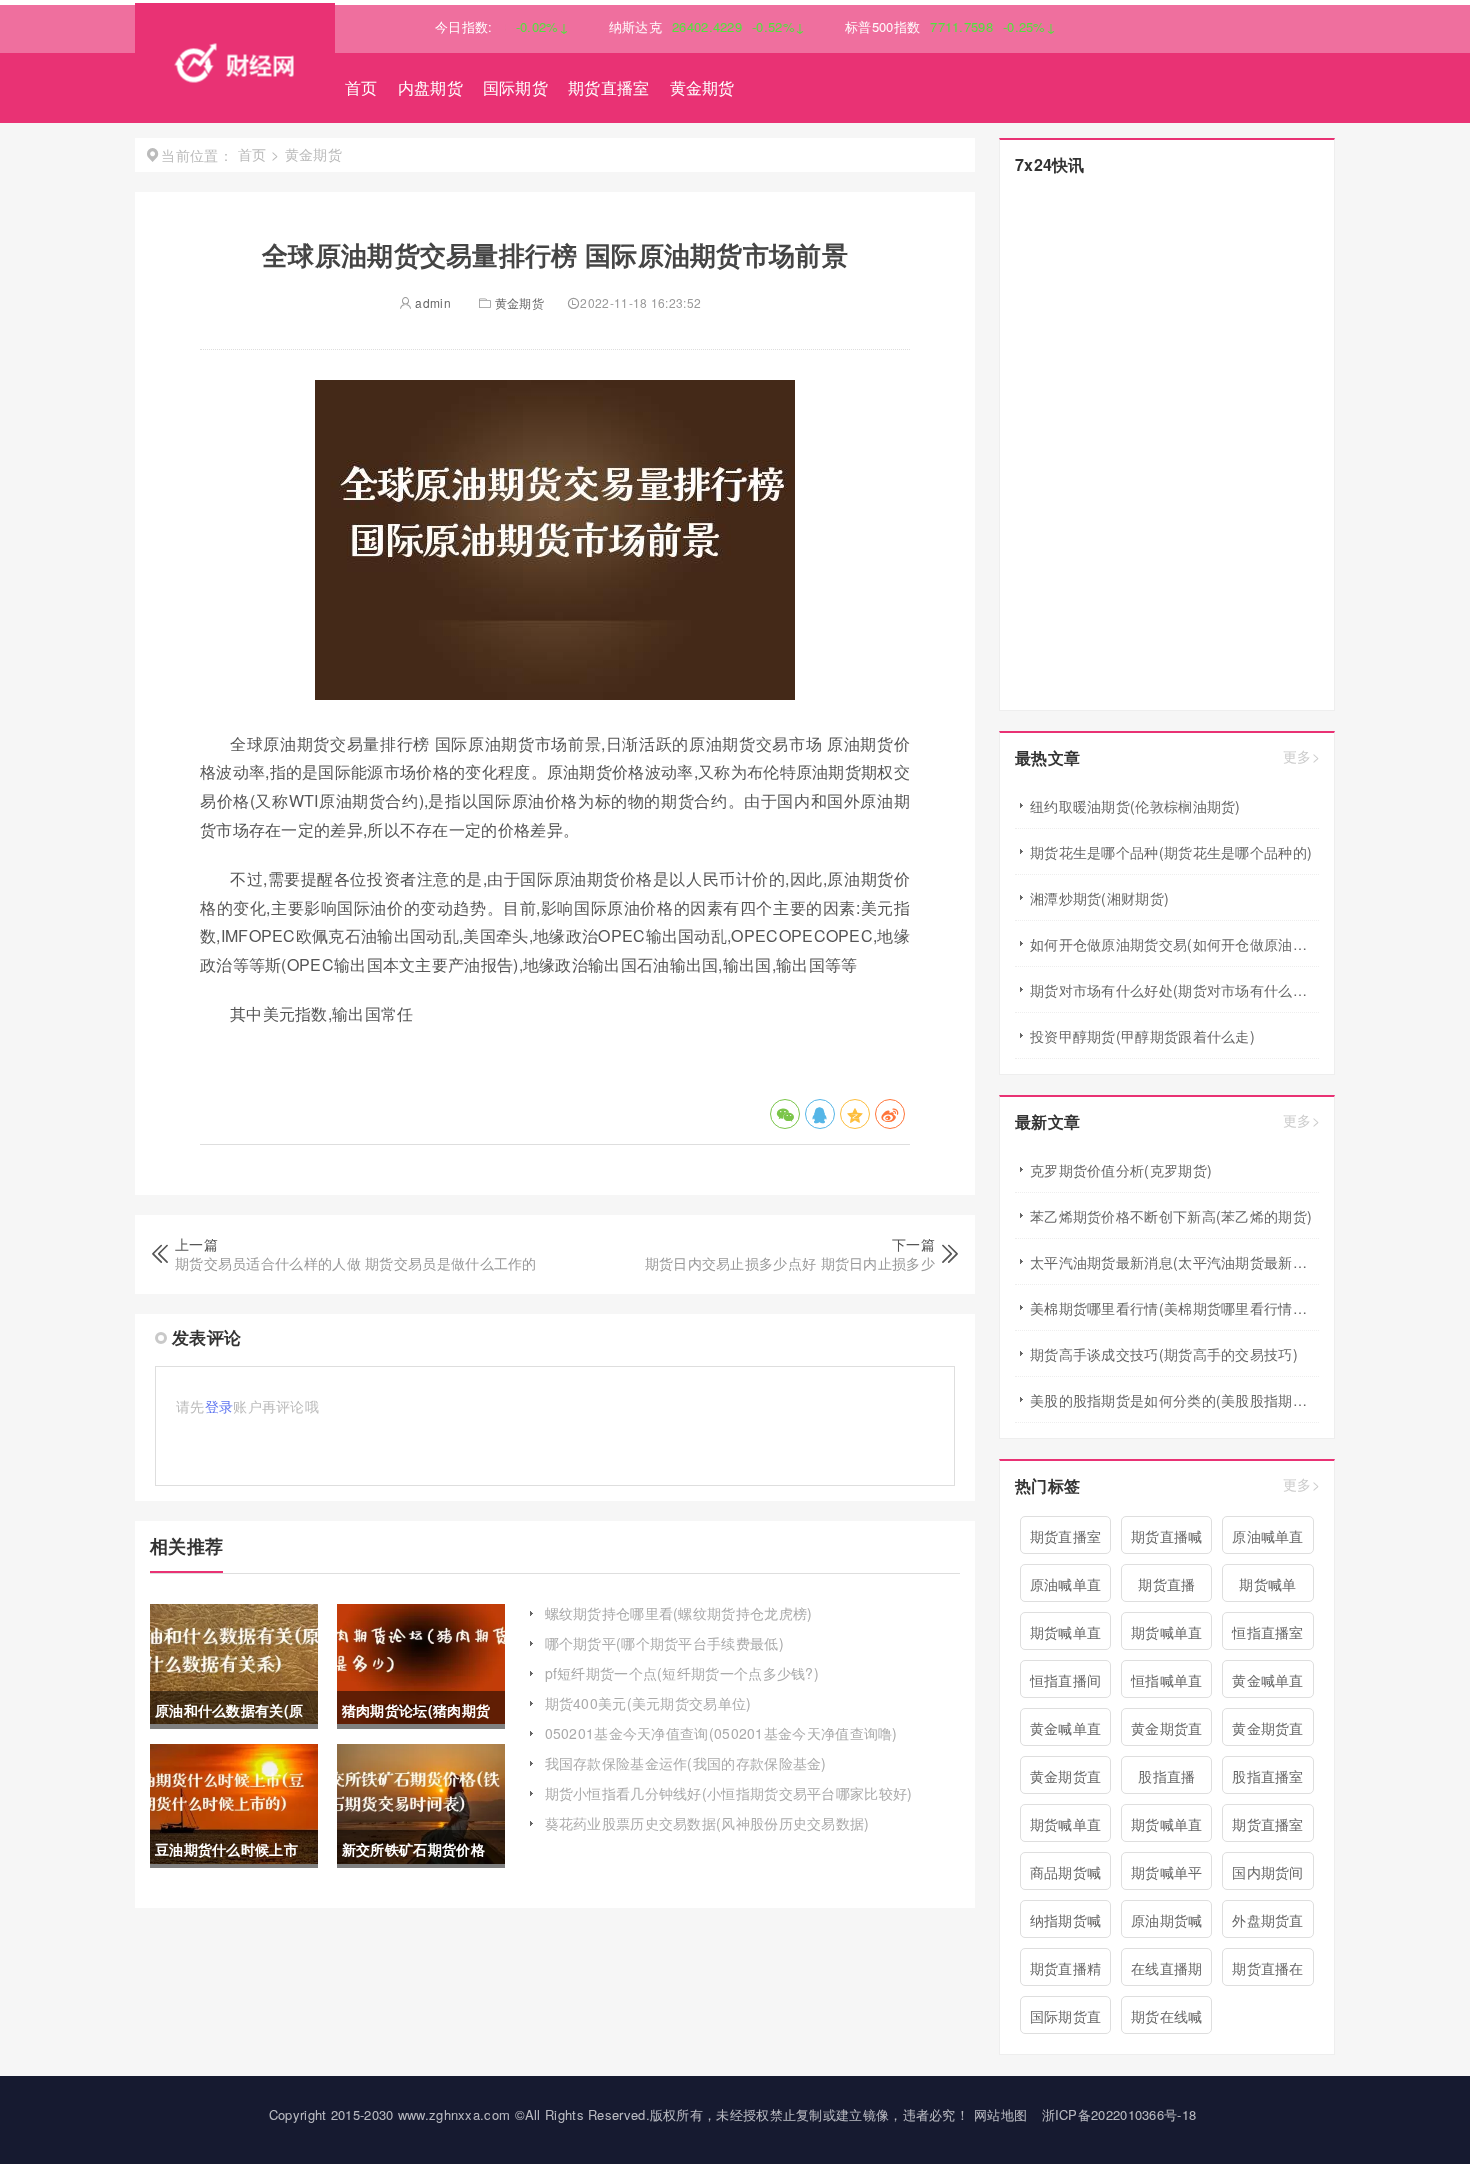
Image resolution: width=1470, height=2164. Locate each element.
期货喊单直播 (1066, 1828)
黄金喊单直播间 (1268, 1684)
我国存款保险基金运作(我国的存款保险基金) (686, 1763)
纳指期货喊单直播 (1066, 1924)
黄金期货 (702, 87)
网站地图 (1000, 2114)
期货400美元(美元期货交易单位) (648, 1703)
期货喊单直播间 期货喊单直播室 (1167, 1636)
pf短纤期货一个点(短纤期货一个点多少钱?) (682, 1673)
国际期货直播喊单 (1066, 2020)
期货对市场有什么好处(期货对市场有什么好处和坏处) (1174, 990)
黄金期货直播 (1268, 1732)
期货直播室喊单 (1268, 1828)
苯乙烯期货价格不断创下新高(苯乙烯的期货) (1171, 1216)
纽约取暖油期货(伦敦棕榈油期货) (1135, 806)
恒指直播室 (1268, 1632)
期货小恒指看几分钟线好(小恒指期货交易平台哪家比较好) (729, 1793)
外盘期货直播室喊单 (1268, 1924)
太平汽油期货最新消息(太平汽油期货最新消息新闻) (1174, 1262)
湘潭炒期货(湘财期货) (1099, 898)
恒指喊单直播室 (1167, 1684)
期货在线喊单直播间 (1167, 2020)
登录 (219, 1406)
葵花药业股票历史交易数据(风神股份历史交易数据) (707, 1823)
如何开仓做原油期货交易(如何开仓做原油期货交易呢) (1174, 944)
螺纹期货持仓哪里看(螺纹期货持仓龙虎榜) (679, 1613)
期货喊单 (1267, 1584)
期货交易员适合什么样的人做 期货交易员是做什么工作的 (356, 1263)
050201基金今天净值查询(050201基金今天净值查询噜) (721, 1733)
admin (431, 302)
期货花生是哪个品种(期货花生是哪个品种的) (1171, 852)
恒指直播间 (1066, 1680)
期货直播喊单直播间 (1167, 1540)
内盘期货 (430, 87)
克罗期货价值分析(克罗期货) (1121, 1170)
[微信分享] (785, 1114)
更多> (1301, 756)
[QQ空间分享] (855, 1114)
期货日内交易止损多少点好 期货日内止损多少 (790, 1263)
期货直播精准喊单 (1066, 1972)
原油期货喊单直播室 (1167, 1924)
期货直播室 (609, 87)
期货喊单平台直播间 (1167, 1876)
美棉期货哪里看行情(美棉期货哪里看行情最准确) (1174, 1308)
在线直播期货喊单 (1167, 1972)
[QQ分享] (820, 1114)
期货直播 (1166, 1584)
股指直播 (1166, 1776)
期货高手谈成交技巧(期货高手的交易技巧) (1164, 1354)
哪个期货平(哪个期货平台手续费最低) (664, 1643)
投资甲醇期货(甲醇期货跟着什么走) (1142, 1036)
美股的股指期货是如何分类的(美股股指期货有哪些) (1174, 1400)
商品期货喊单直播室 (1066, 1876)
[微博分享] (890, 1114)
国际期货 (515, 87)
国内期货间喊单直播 (1268, 1876)
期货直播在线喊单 (1268, 1972)
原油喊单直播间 (1268, 1540)
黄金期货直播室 (1167, 1732)
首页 (361, 87)
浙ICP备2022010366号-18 (1119, 2114)
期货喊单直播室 (1167, 1828)
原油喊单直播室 (1066, 1588)
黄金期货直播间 (1066, 1780)
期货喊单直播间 (1066, 1636)
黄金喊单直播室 (1066, 1732)
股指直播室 (1268, 1776)
